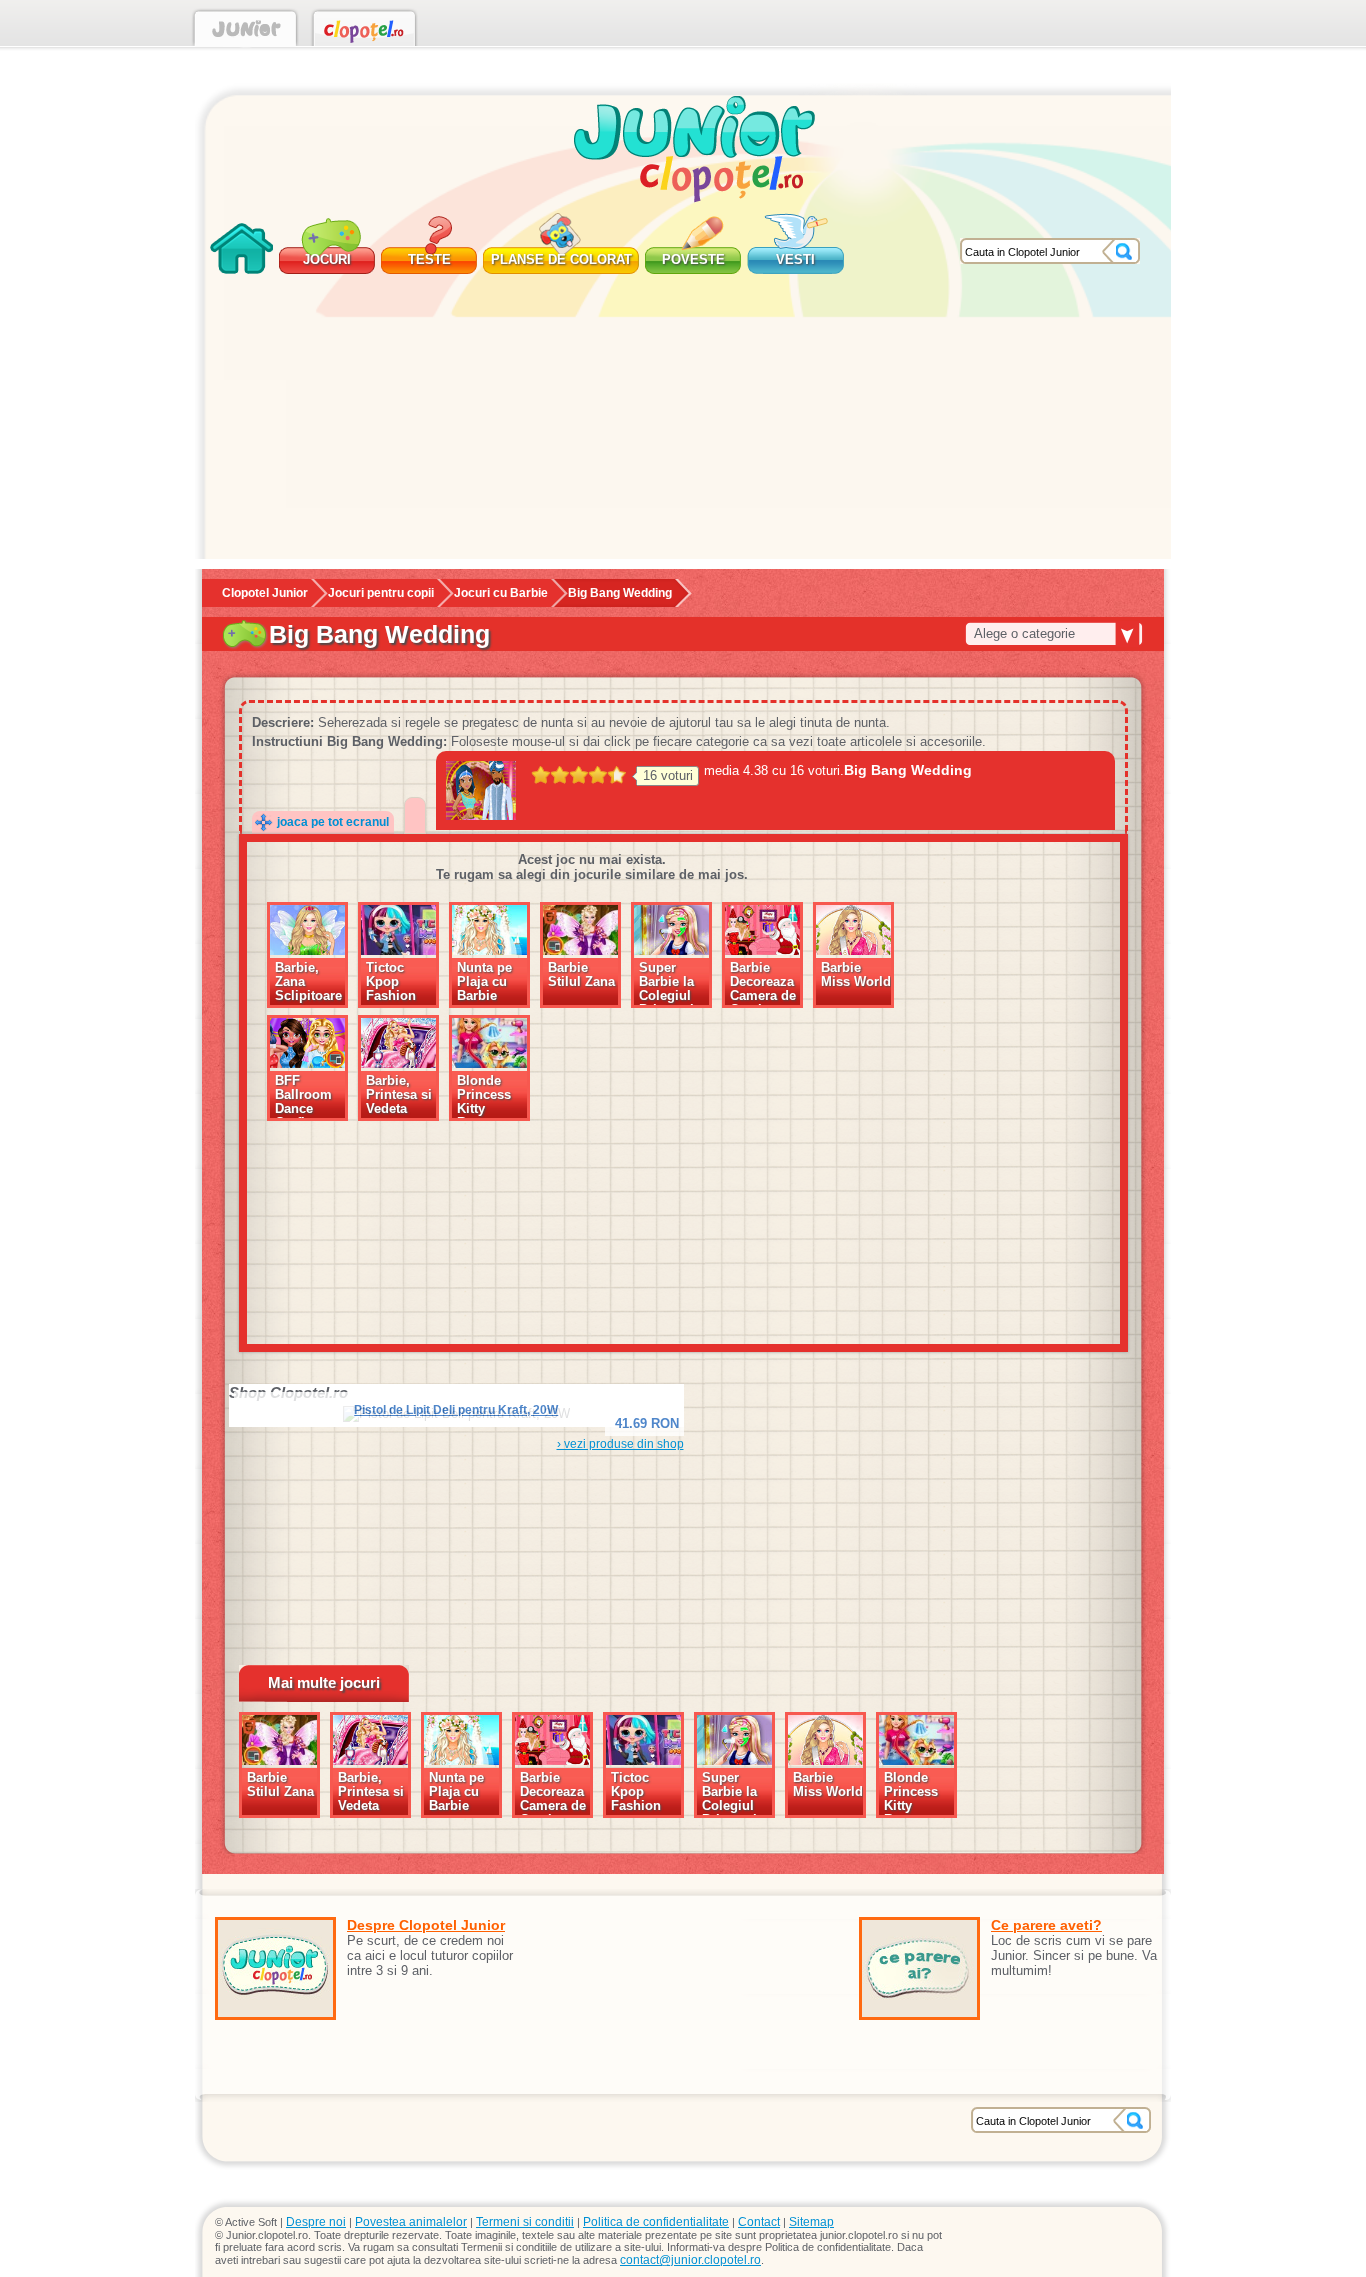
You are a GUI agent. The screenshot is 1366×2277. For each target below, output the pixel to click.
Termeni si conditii (525, 2222)
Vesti (795, 259)
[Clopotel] (364, 32)
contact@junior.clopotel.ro (690, 2260)
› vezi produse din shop (620, 1444)
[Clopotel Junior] (245, 32)
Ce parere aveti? (1046, 1925)
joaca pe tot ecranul (333, 822)
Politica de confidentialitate (656, 2222)
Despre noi (316, 2222)
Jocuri (327, 259)
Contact (759, 2222)
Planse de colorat (561, 259)
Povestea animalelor (411, 2222)
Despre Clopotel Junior (426, 1925)
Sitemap (811, 2222)
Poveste (693, 259)
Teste (429, 259)
